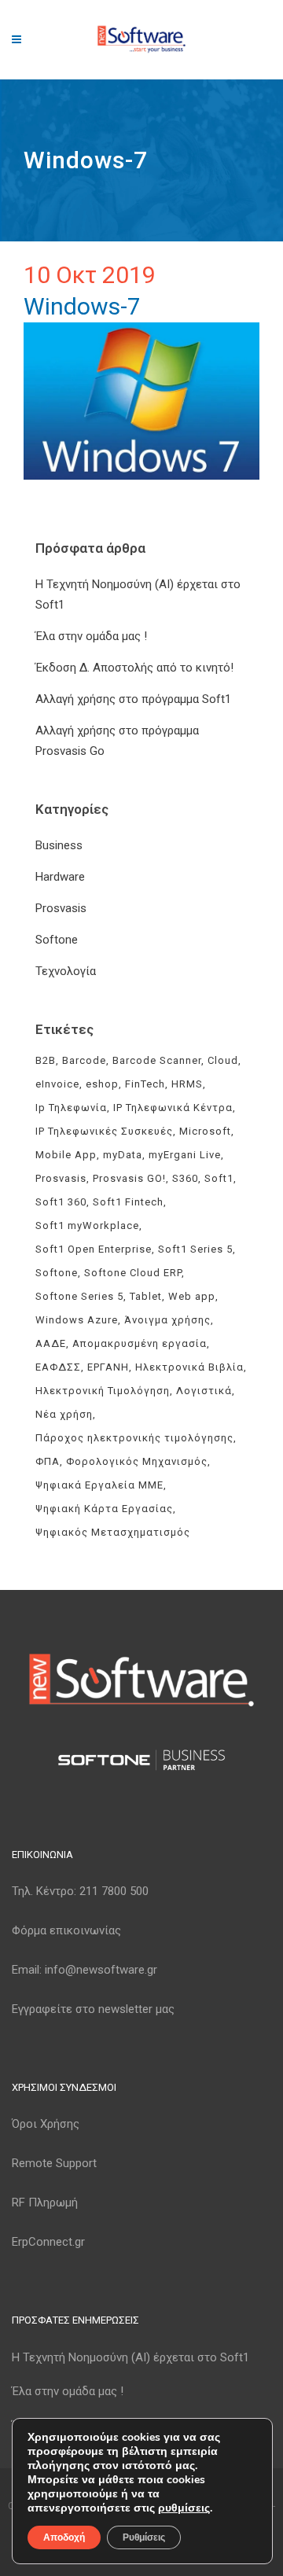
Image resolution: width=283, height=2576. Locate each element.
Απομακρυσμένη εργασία (140, 1343)
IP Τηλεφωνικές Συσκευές (104, 1131)
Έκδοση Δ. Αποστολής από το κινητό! (134, 668)
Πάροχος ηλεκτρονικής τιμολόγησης (134, 1438)
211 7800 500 (114, 1891)
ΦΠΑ (48, 1461)
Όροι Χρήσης (46, 2124)
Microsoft (205, 1131)
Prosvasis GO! (129, 1178)
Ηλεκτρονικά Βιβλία (189, 1367)
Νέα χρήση (64, 1414)
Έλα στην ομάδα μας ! (91, 636)
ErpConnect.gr (48, 2242)
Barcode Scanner (157, 1060)
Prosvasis (61, 908)
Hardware (60, 877)
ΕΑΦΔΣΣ (58, 1367)
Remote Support (54, 2163)
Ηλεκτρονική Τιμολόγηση (103, 1391)
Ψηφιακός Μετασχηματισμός (113, 1532)
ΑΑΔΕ (51, 1343)
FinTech (145, 1084)
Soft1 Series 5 (195, 1249)
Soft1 (219, 1178)
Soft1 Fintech (128, 1202)
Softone (57, 940)
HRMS (187, 1084)
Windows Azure (77, 1320)
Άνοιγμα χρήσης (167, 1320)
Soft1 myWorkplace (87, 1225)
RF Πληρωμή (45, 2202)
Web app (192, 1296)
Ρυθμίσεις (144, 2537)
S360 (185, 1178)
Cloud (223, 1060)
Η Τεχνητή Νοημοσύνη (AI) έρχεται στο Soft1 (130, 2357)
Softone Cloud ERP (133, 1273)
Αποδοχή (64, 2537)
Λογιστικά (204, 1391)
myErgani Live (185, 1155)
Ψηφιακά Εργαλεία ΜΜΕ (99, 1485)
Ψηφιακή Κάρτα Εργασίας (104, 1509)
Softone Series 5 (79, 1296)
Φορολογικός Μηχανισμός (137, 1461)
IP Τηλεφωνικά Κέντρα (173, 1108)
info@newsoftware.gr (101, 1970)
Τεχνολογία (66, 971)
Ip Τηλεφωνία (71, 1108)
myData (123, 1155)
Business (59, 845)
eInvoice (57, 1084)
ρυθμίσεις (184, 2508)
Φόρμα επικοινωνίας (66, 1930)
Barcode (84, 1060)
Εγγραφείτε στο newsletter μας (93, 2009)
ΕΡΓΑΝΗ (108, 1367)
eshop (102, 1084)
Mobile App (66, 1155)
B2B (46, 1060)
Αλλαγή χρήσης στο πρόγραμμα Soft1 (133, 699)
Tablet (146, 1296)
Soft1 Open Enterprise (94, 1249)
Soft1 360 (61, 1202)
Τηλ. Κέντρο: (80, 1891)
